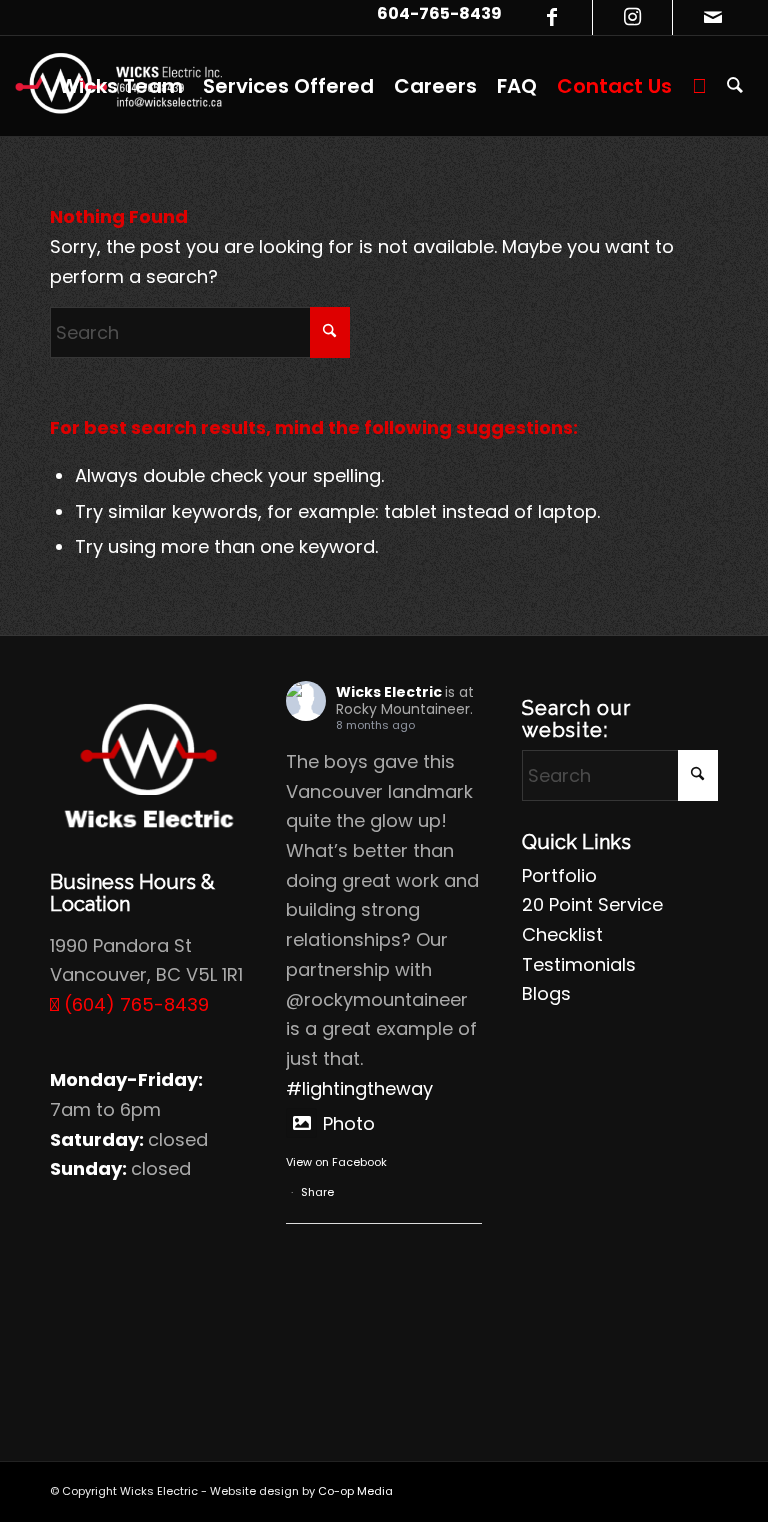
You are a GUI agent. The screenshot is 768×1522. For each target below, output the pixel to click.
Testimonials (579, 964)
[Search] (735, 86)
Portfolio (559, 875)
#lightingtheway (359, 1088)
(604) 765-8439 (134, 1004)
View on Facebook (336, 1162)
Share (317, 1192)
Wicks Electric (389, 692)
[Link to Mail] (713, 17)
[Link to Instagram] (632, 17)
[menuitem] (121, 86)
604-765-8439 (439, 13)
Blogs (546, 993)
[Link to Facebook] (552, 17)
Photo (349, 1123)
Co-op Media (355, 1491)
